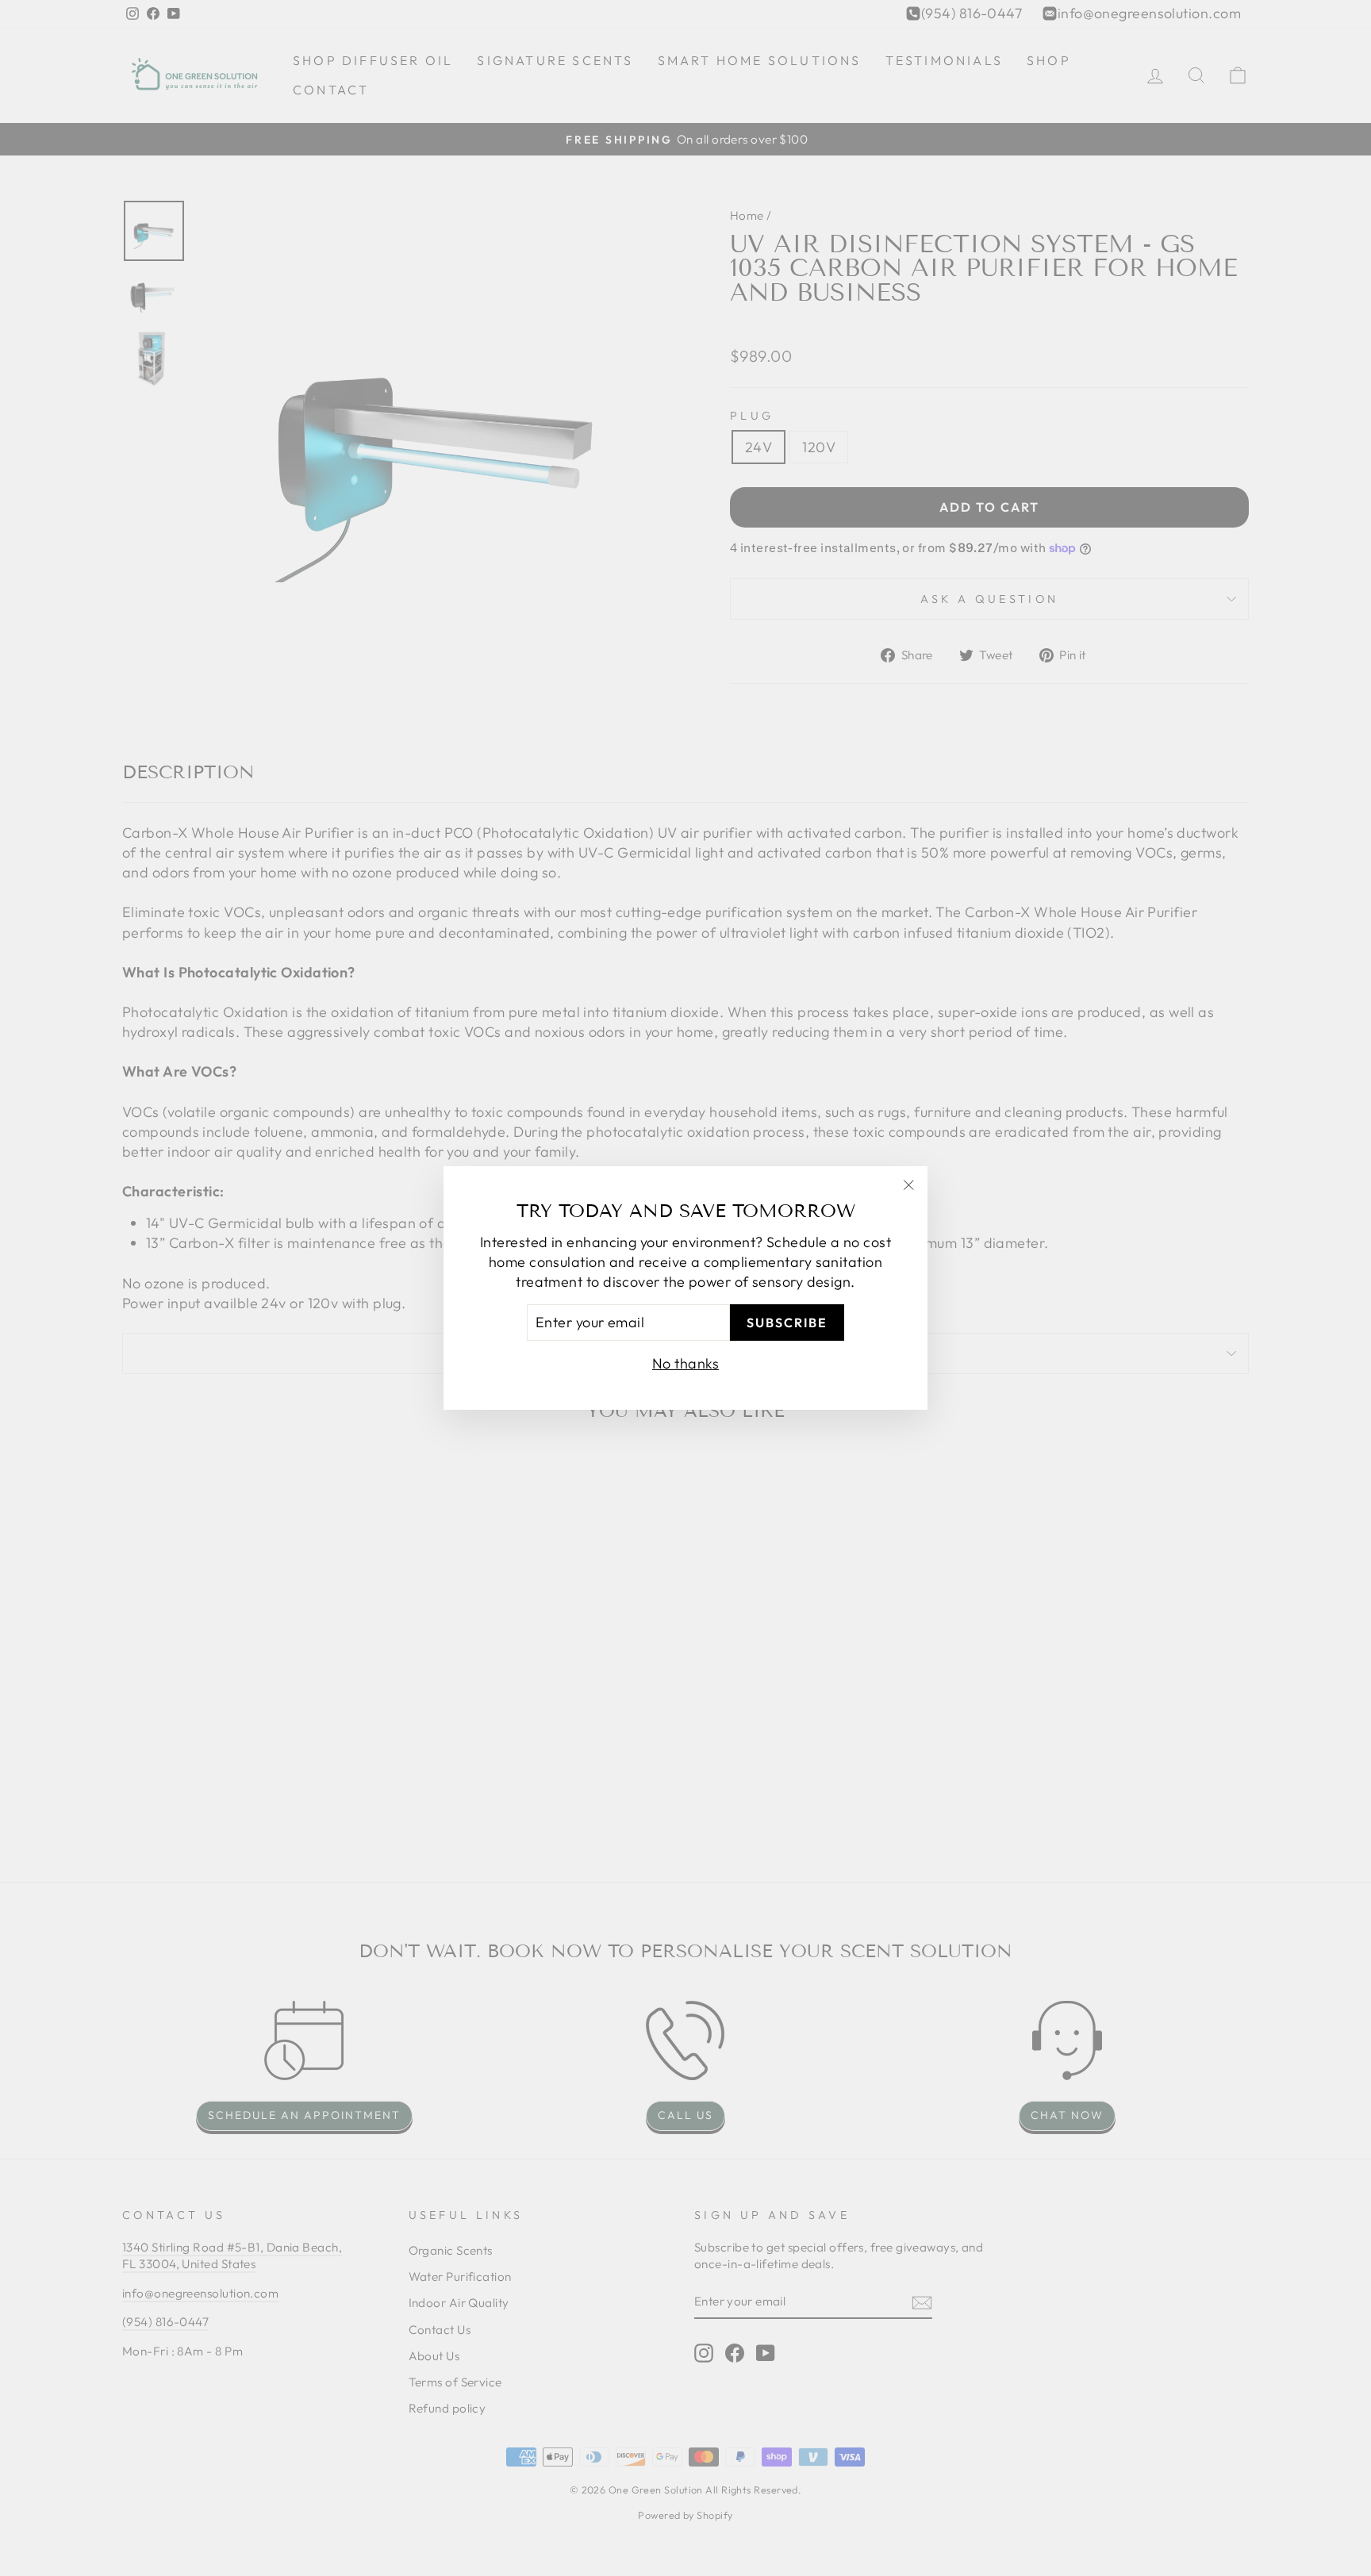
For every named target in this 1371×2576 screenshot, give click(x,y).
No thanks (685, 1363)
